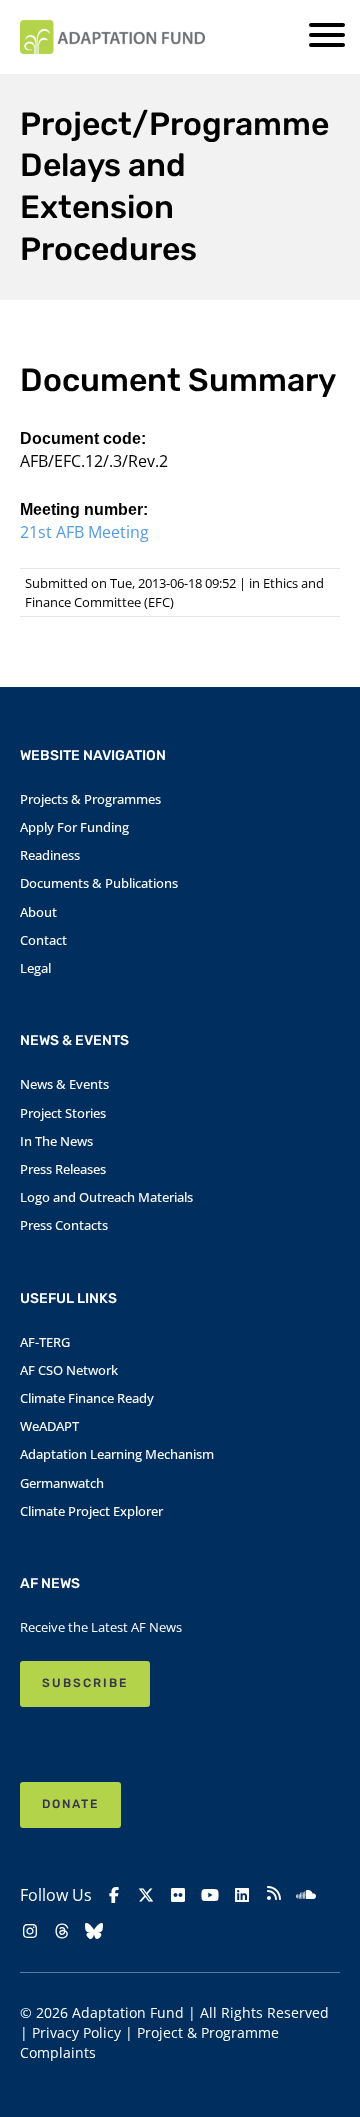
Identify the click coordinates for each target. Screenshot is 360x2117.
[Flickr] (178, 1895)
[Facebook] (114, 1895)
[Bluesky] (94, 1931)
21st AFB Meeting (84, 532)
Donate (70, 1804)
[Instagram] (30, 1931)
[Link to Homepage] (112, 37)
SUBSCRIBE (85, 1683)
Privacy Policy (76, 2032)
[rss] (274, 1895)
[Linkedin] (242, 1895)
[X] (146, 1895)
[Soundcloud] (306, 1895)
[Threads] (62, 1931)
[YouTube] (210, 1895)
